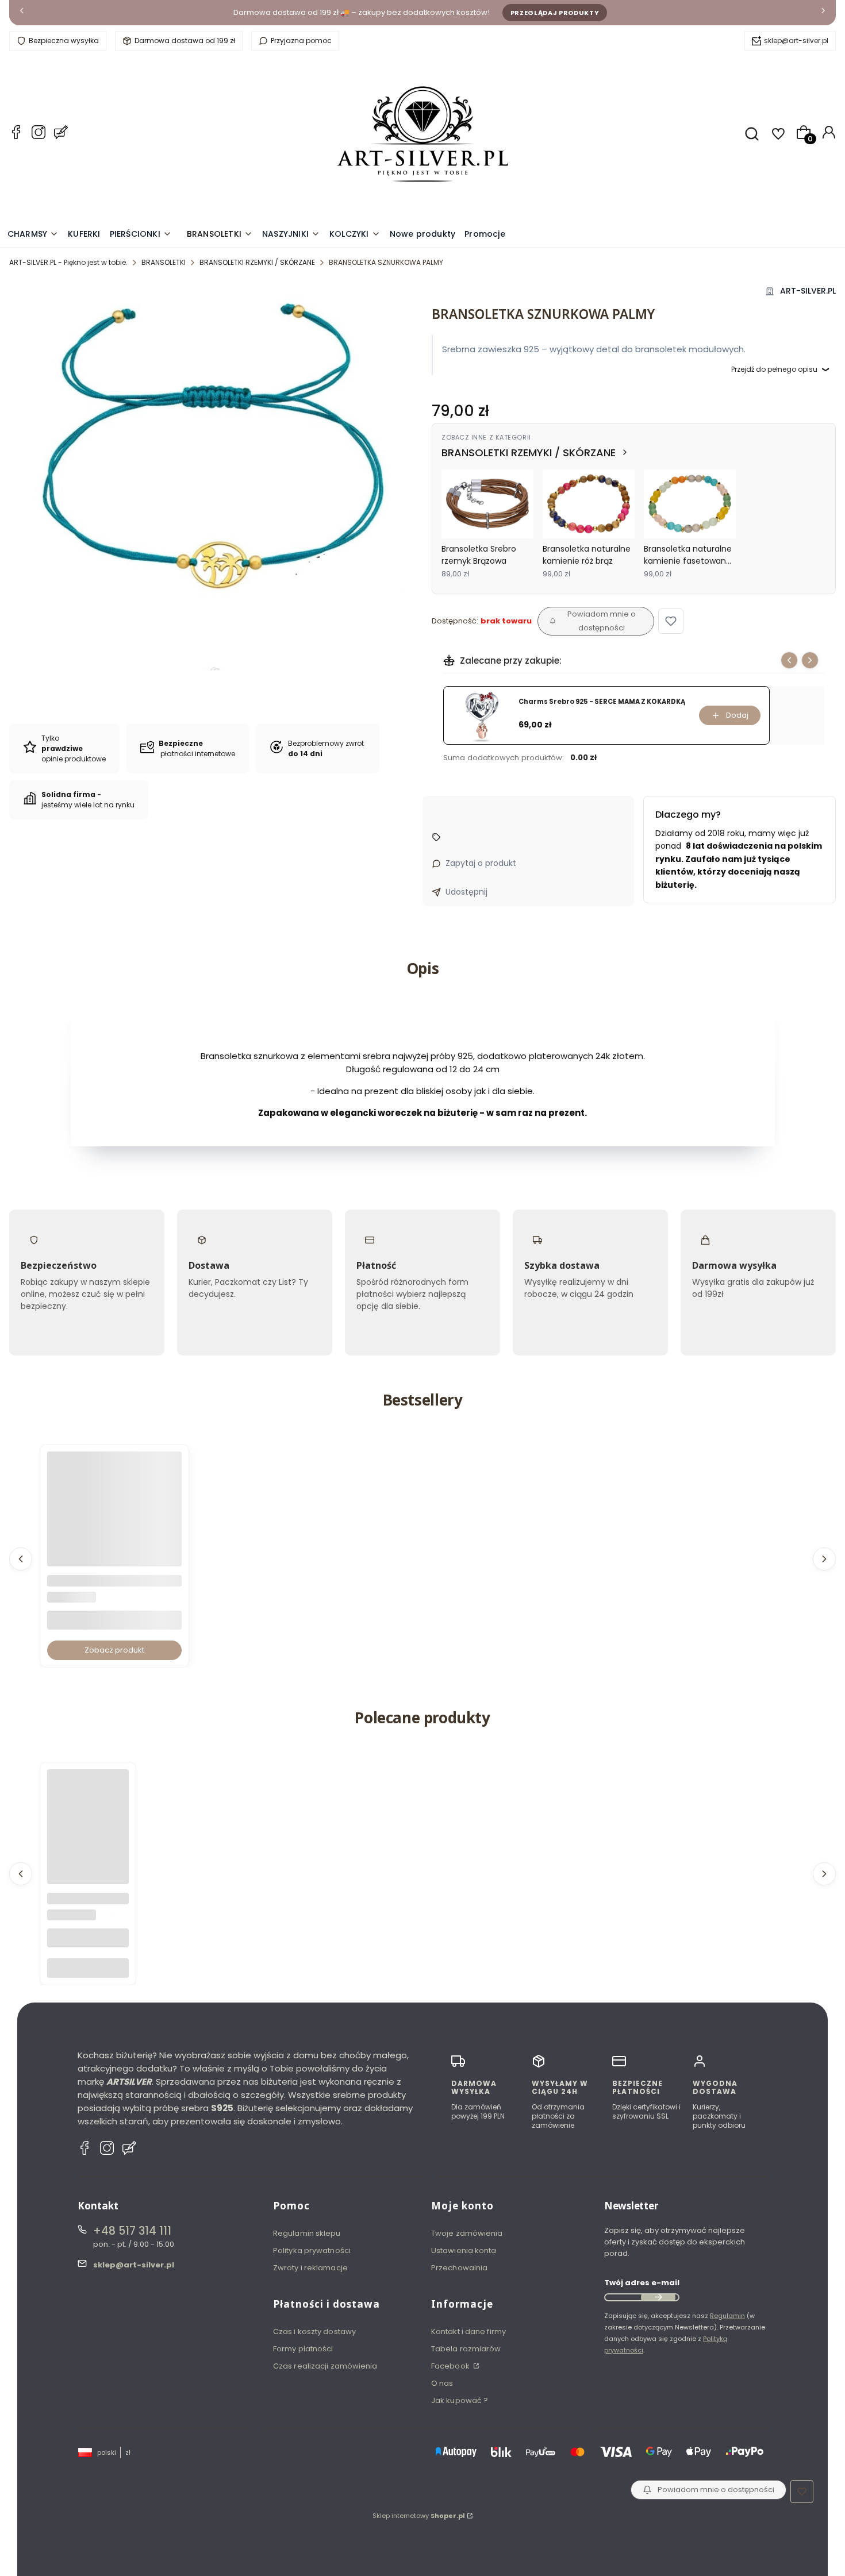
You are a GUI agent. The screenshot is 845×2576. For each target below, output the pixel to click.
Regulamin (727, 2316)
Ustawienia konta (464, 2250)
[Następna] (823, 13)
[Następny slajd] (810, 660)
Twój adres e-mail (642, 2283)
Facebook (451, 2366)
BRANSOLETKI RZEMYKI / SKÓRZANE (257, 262)
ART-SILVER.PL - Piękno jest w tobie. (68, 262)
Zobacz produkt (114, 1650)
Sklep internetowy (419, 2516)
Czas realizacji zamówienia (325, 2366)
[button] (671, 621)
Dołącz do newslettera (658, 2297)
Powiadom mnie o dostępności (602, 621)
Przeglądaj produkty (555, 13)
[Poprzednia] (22, 13)
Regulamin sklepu (307, 2233)
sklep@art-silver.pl (796, 41)
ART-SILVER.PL (808, 291)
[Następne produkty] (824, 1559)
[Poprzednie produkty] (21, 1559)
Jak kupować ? (460, 2400)
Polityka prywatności (312, 2250)
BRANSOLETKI (164, 262)
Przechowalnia (459, 2268)
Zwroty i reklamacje (310, 2268)
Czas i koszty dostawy (314, 2332)
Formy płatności (303, 2349)
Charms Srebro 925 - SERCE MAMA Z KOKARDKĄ (602, 702)
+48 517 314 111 (132, 2231)
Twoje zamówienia (467, 2233)
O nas (442, 2383)
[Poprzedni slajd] (789, 660)
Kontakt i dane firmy (468, 2332)
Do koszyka (88, 1968)
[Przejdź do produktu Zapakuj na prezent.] (88, 1810)
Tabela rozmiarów (466, 2349)
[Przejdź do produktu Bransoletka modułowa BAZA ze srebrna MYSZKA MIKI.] (114, 1519)
